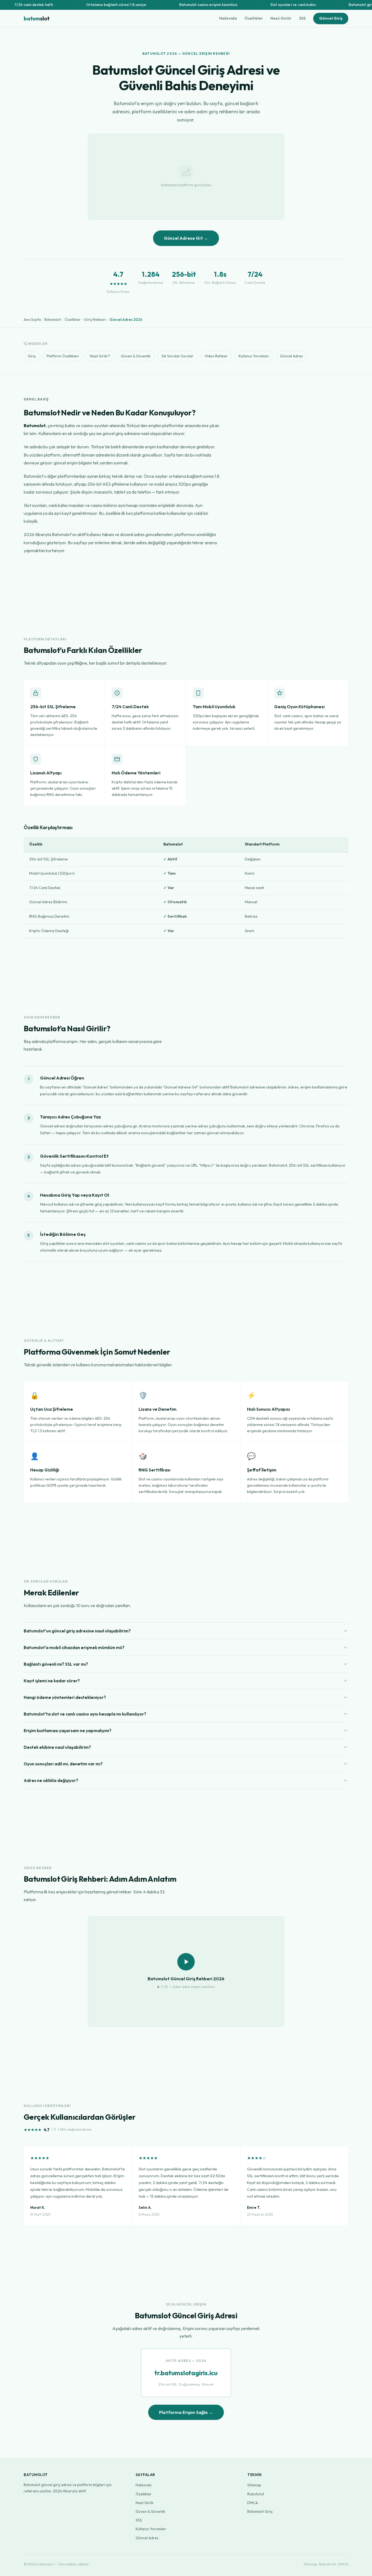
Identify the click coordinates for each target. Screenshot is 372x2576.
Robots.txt (256, 2494)
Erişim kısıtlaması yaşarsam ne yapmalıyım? (68, 1730)
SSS (302, 18)
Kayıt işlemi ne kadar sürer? (52, 1681)
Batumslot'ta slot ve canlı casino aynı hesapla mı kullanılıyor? (85, 1714)
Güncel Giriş (331, 18)
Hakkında (228, 18)
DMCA (253, 2503)
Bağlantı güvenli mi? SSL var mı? (56, 1664)
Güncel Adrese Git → (186, 238)
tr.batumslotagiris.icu (186, 2373)
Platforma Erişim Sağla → (186, 2412)
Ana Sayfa (32, 320)
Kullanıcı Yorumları (254, 356)
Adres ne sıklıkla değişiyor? (51, 1780)
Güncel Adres (291, 356)
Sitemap (254, 2485)
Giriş (32, 356)
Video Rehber (216, 356)
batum (37, 18)
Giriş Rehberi (95, 320)
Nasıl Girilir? (100, 356)
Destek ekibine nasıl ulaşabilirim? (57, 1747)
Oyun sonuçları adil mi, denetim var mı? (63, 1764)
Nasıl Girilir (281, 18)
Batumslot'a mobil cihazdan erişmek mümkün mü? (74, 1647)
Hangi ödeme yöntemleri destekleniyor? (65, 1697)
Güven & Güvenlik (136, 356)
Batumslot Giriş (260, 2511)
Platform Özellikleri (63, 356)
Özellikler (254, 18)
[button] (186, 1971)
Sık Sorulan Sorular (178, 356)
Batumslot (53, 320)
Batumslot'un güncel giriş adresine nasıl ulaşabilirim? (77, 1631)
